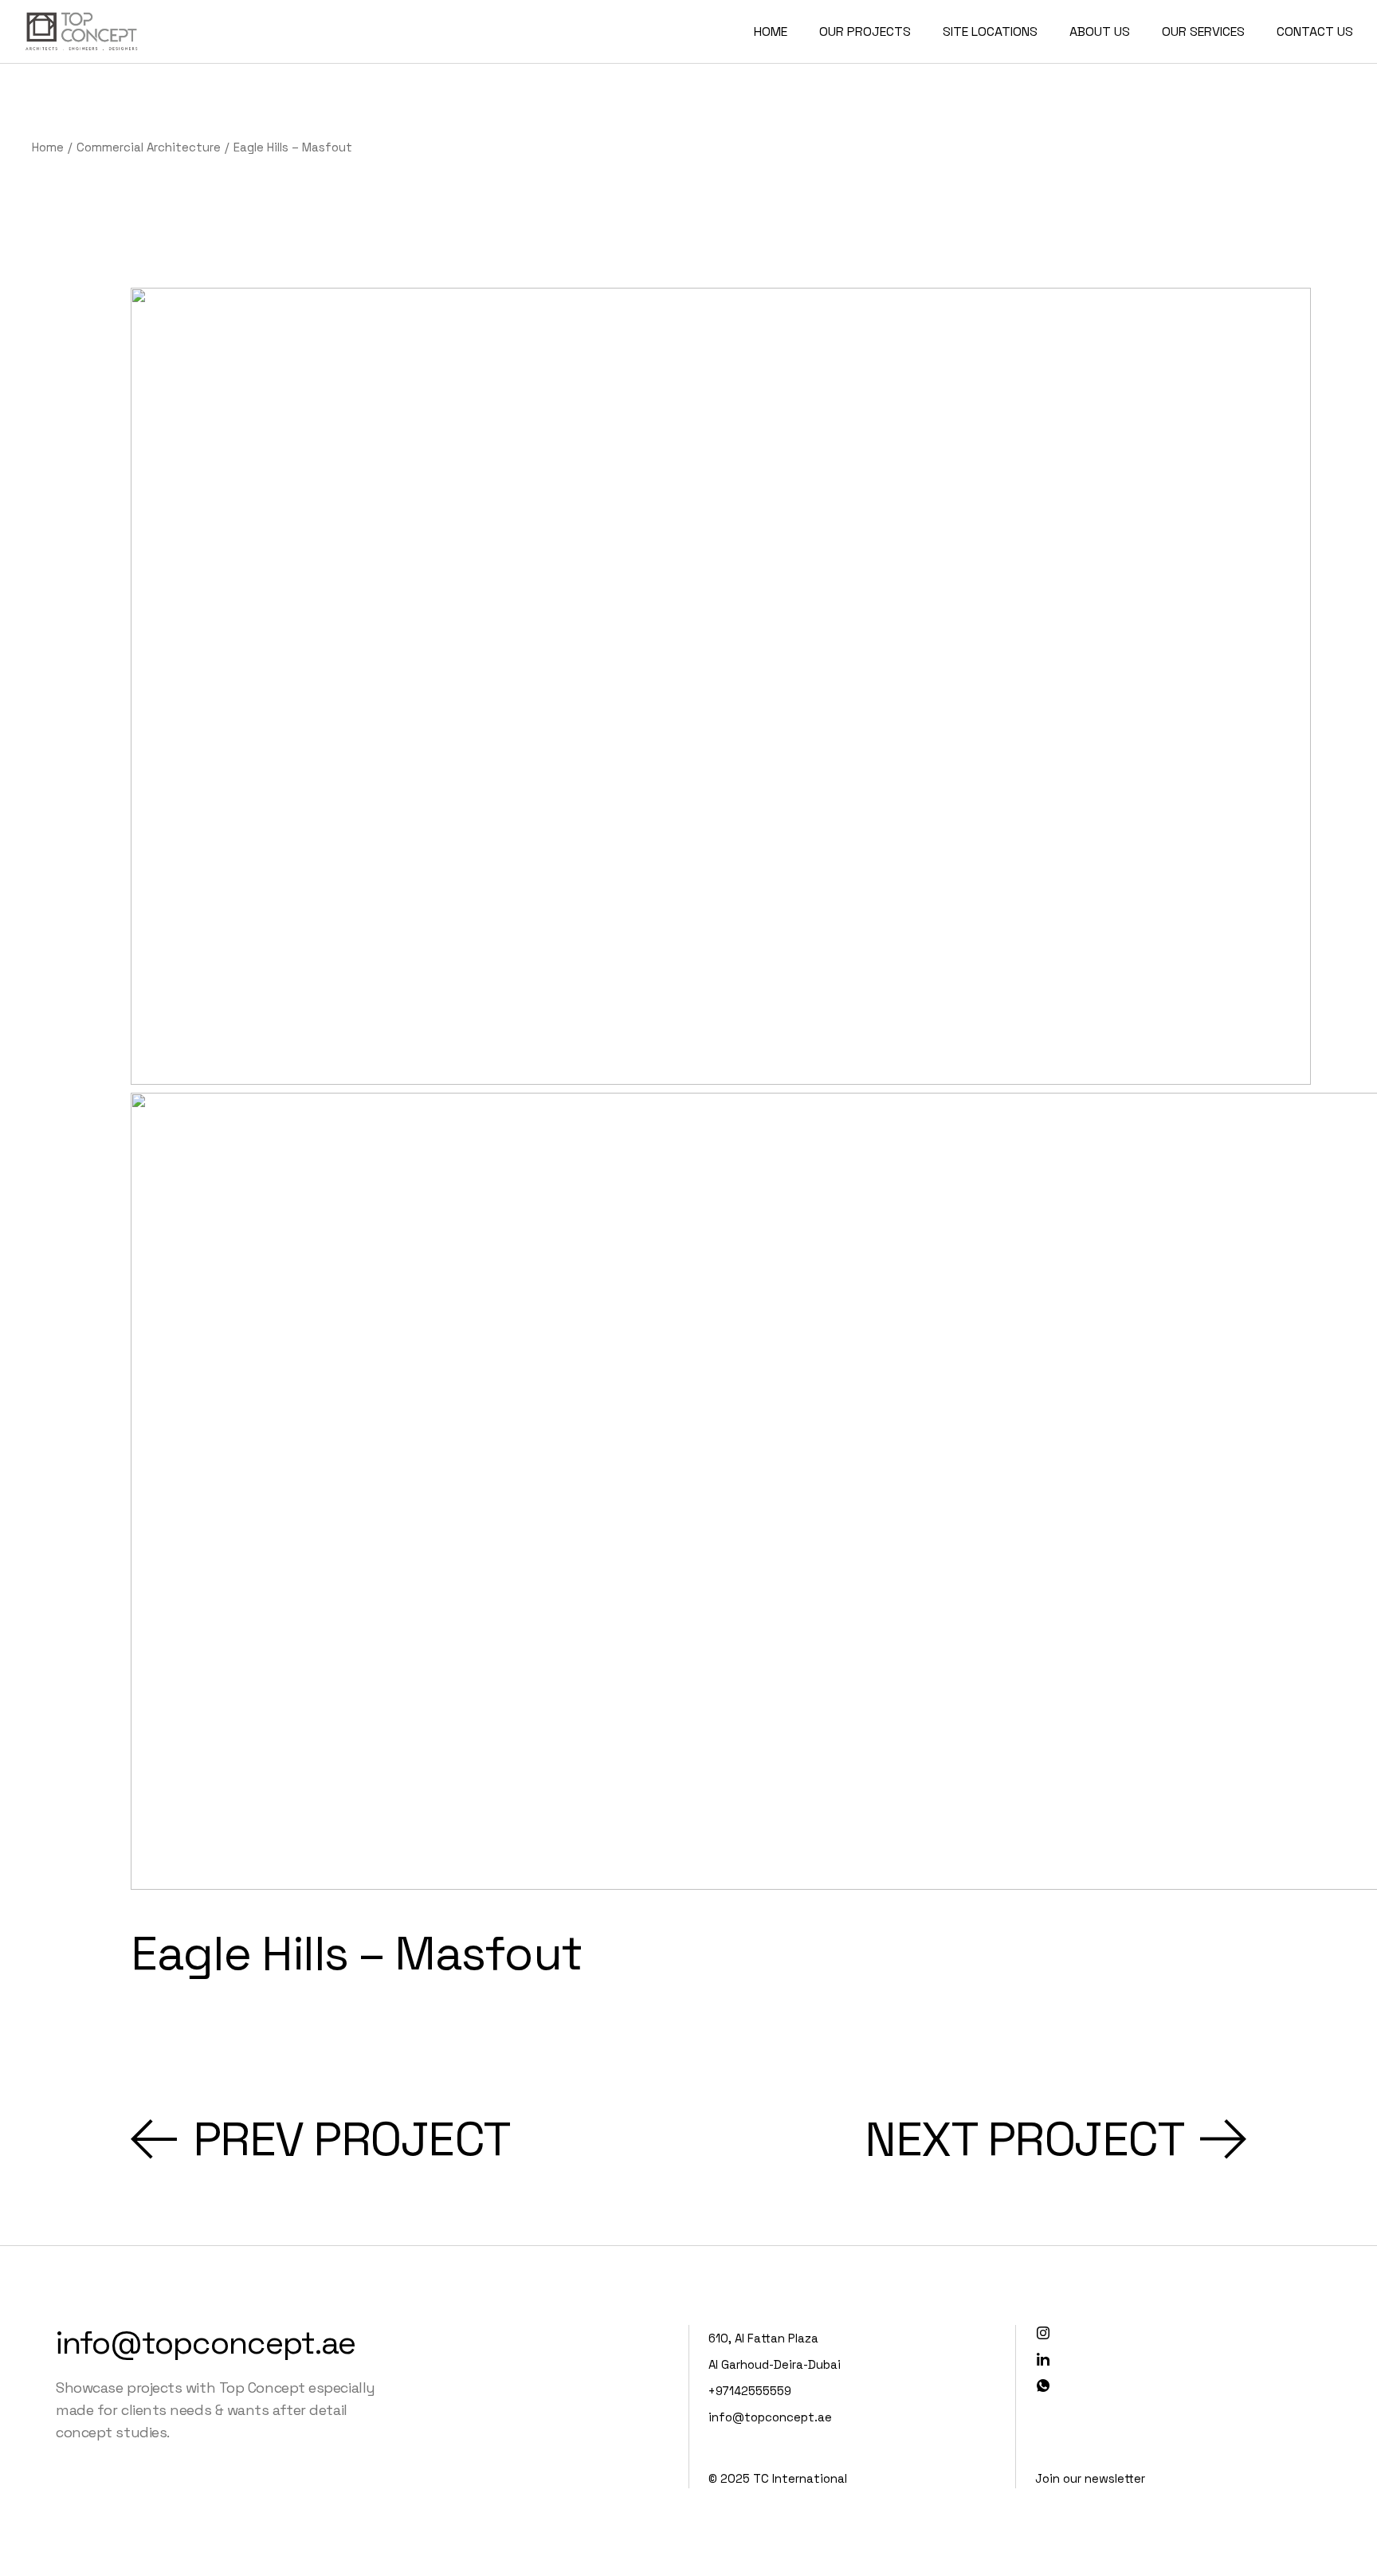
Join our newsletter (1090, 2478)
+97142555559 (750, 2391)
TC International (800, 2478)
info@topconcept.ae (206, 2343)
